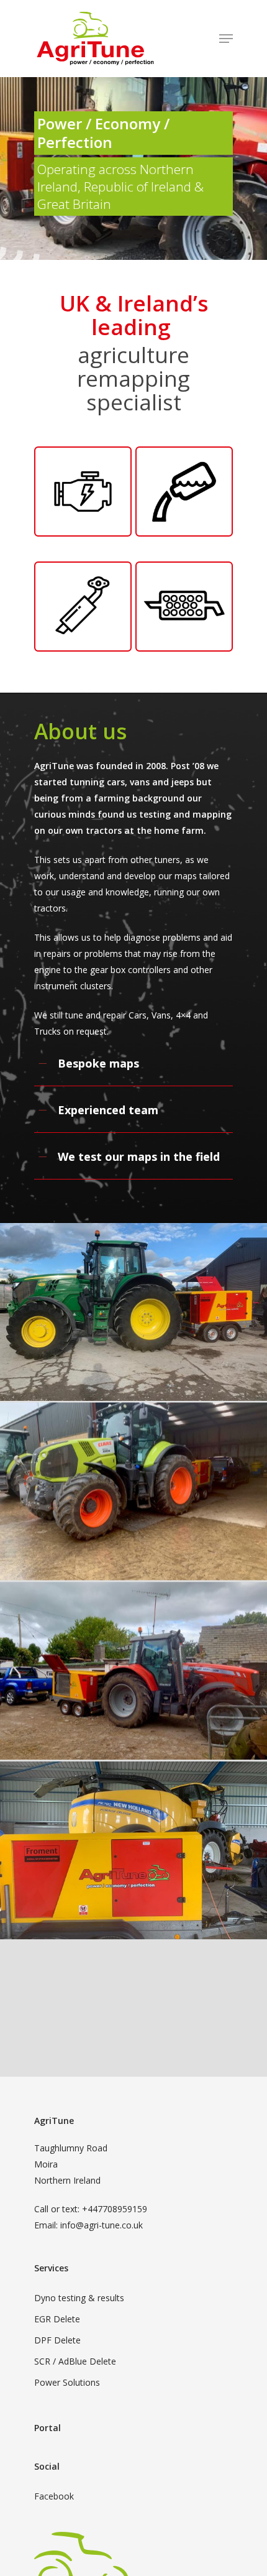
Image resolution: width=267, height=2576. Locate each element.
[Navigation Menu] (226, 39)
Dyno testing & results (79, 2298)
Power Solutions (67, 2382)
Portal (48, 2428)
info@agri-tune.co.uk (102, 2225)
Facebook (54, 2496)
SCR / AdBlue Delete (75, 2361)
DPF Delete (57, 2340)
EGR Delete (57, 2319)
